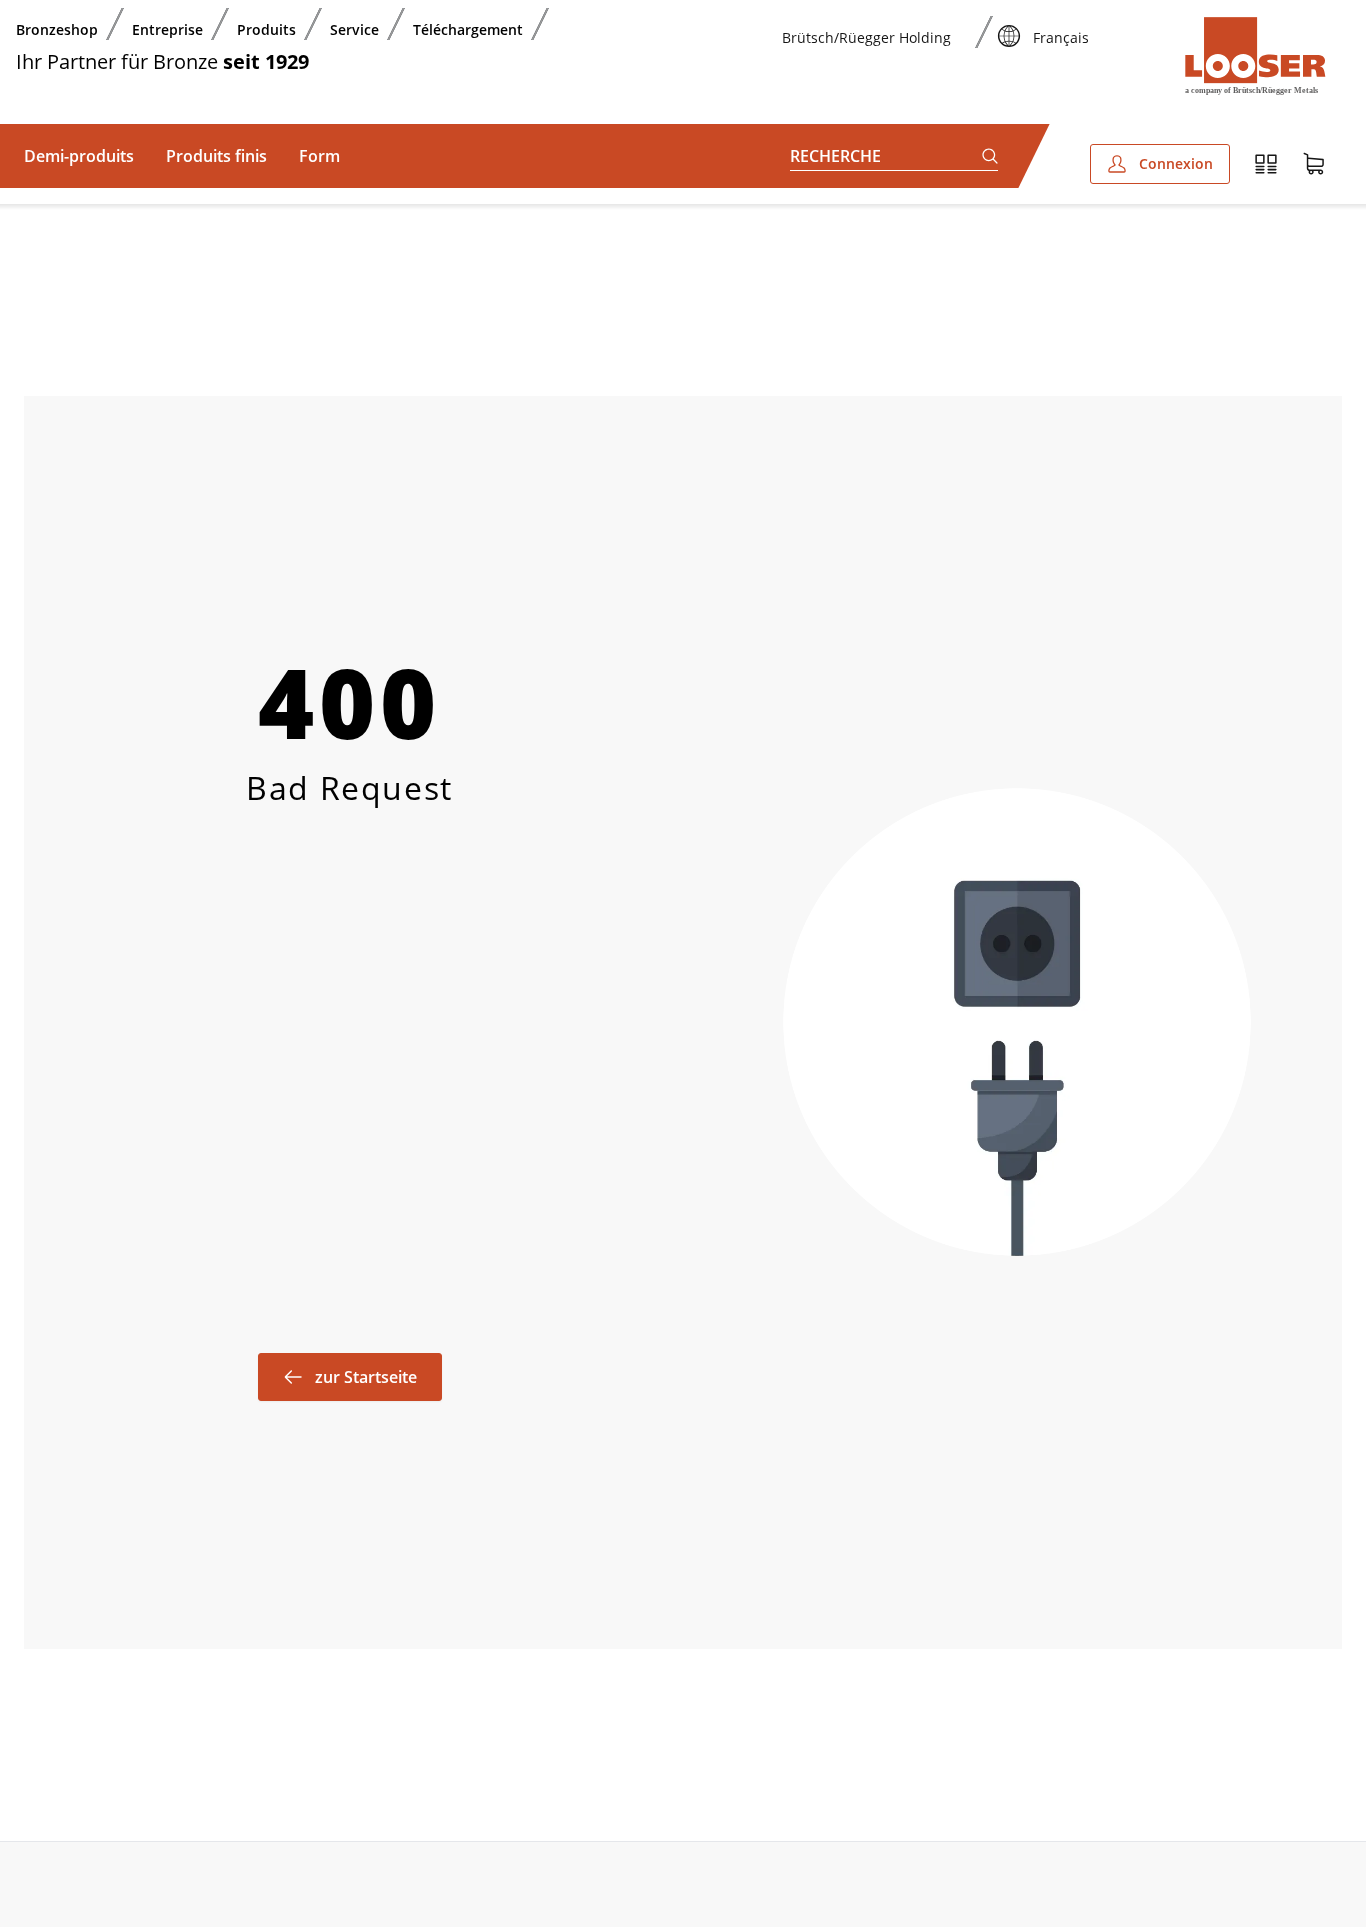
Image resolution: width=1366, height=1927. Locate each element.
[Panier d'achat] (1314, 164)
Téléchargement (468, 29)
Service (354, 29)
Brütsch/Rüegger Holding (866, 37)
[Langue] (1009, 24)
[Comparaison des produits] (1266, 164)
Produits (266, 29)
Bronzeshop (57, 29)
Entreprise (167, 29)
